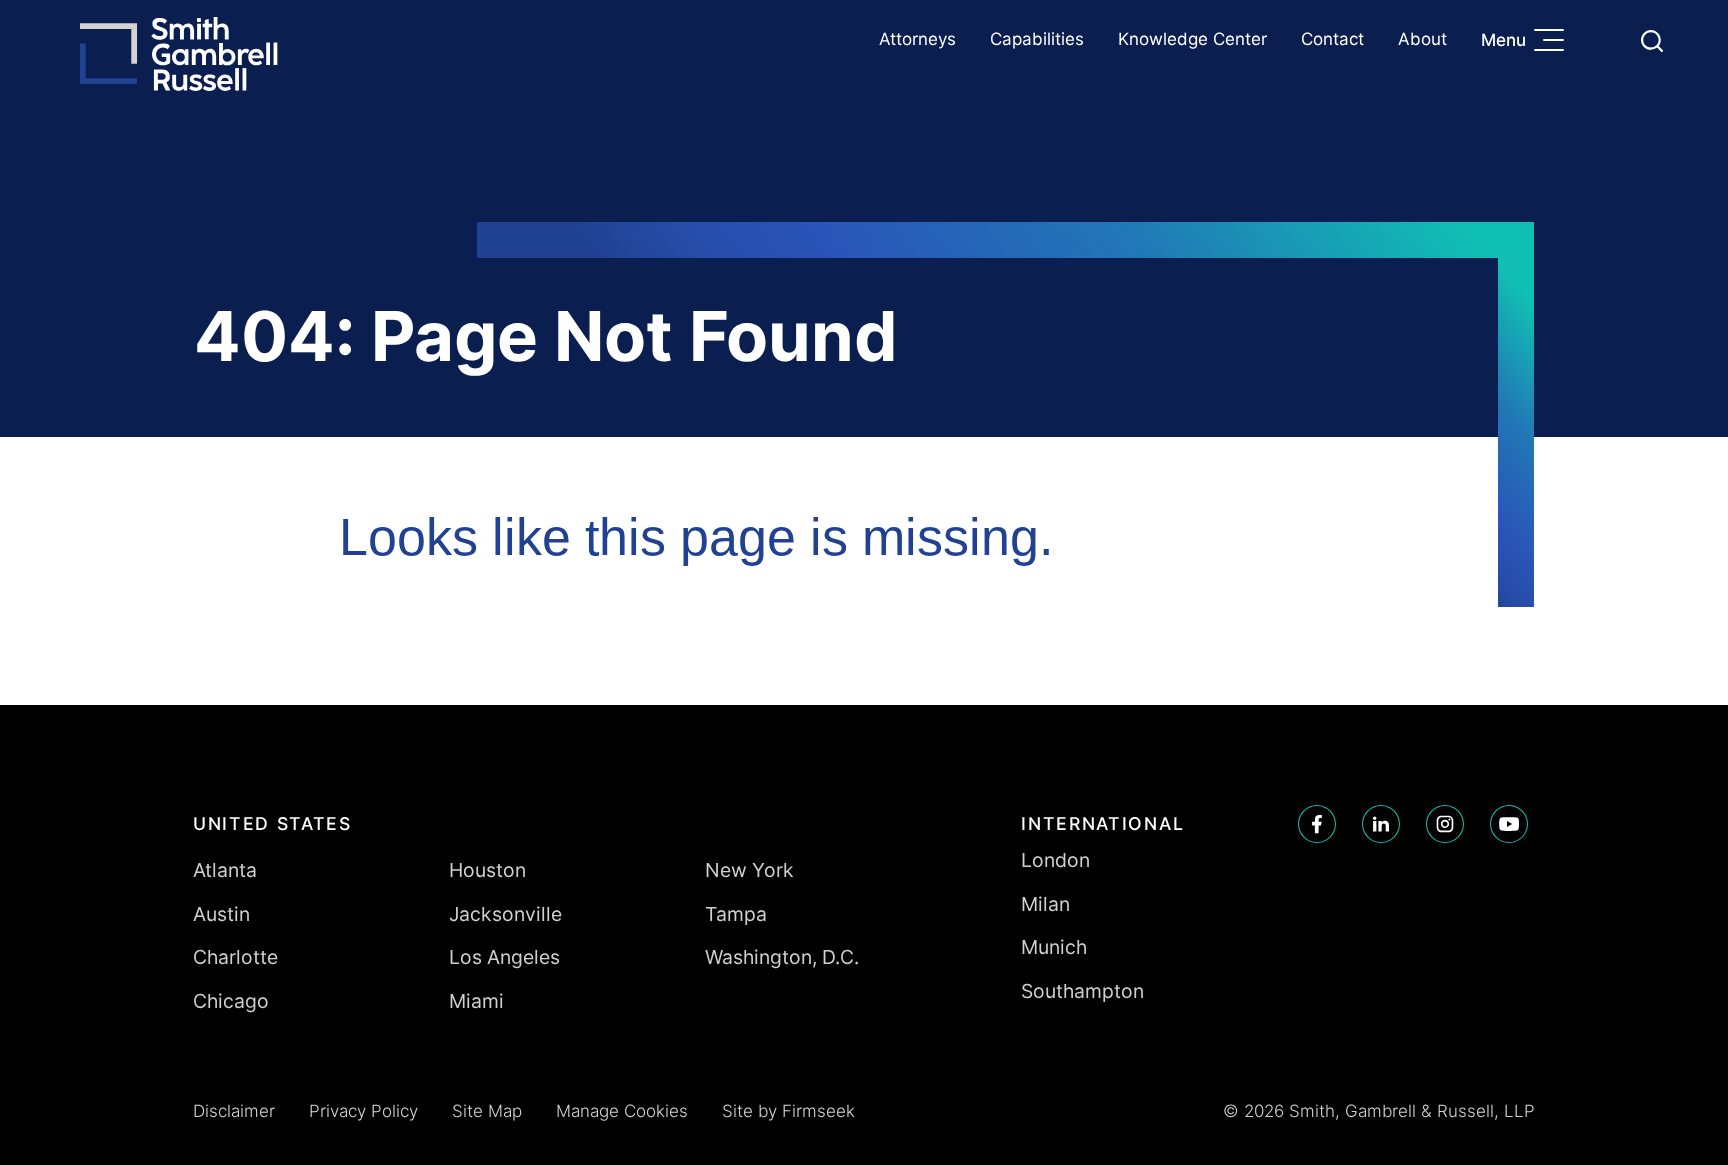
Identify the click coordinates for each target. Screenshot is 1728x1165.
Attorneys (917, 39)
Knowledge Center (1192, 39)
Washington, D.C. (782, 957)
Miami (476, 1001)
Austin (221, 914)
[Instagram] (1445, 824)
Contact (1332, 39)
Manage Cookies (622, 1111)
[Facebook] (1317, 824)
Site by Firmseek (788, 1111)
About (1422, 39)
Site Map (487, 1111)
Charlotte (235, 957)
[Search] (1652, 41)
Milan (1045, 904)
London (1055, 860)
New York (749, 870)
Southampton (1082, 991)
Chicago (231, 1001)
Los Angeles (504, 957)
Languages (1604, 40)
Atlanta (225, 870)
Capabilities (1037, 39)
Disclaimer (234, 1111)
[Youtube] (1509, 824)
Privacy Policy (363, 1111)
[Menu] (1554, 42)
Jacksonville (505, 914)
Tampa (736, 914)
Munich (1054, 947)
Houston (487, 870)
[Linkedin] (1381, 824)
